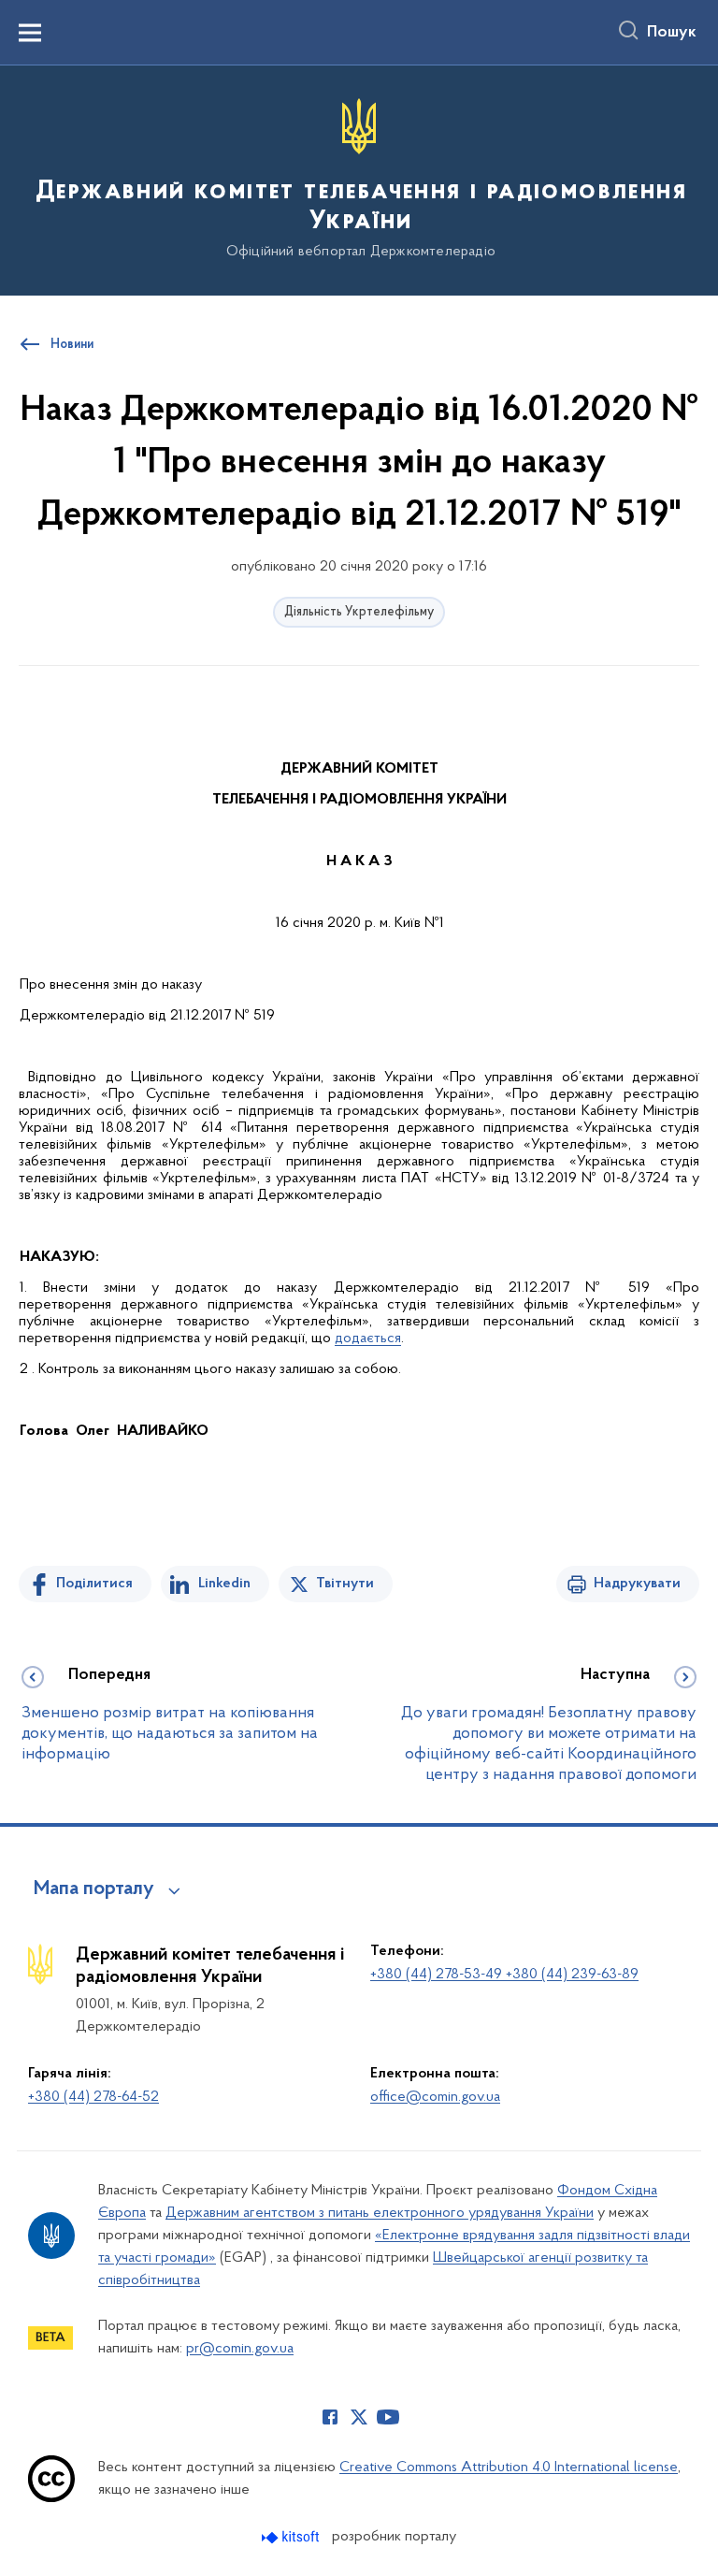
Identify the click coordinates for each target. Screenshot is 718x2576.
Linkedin (224, 1584)
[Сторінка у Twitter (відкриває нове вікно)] (359, 2417)
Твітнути (345, 1584)
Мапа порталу (94, 1889)
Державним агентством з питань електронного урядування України (380, 2213)
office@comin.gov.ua (435, 2097)
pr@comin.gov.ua (240, 2349)
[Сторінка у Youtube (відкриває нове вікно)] (388, 2417)
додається (368, 1339)
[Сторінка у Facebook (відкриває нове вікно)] (330, 2417)
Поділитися (94, 1584)
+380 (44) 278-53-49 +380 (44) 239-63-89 (504, 1975)
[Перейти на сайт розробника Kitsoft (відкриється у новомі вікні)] (292, 2537)
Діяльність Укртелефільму (359, 612)
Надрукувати (637, 1584)
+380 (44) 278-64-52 (93, 2097)
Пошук (672, 33)
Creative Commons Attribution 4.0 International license (509, 2467)
